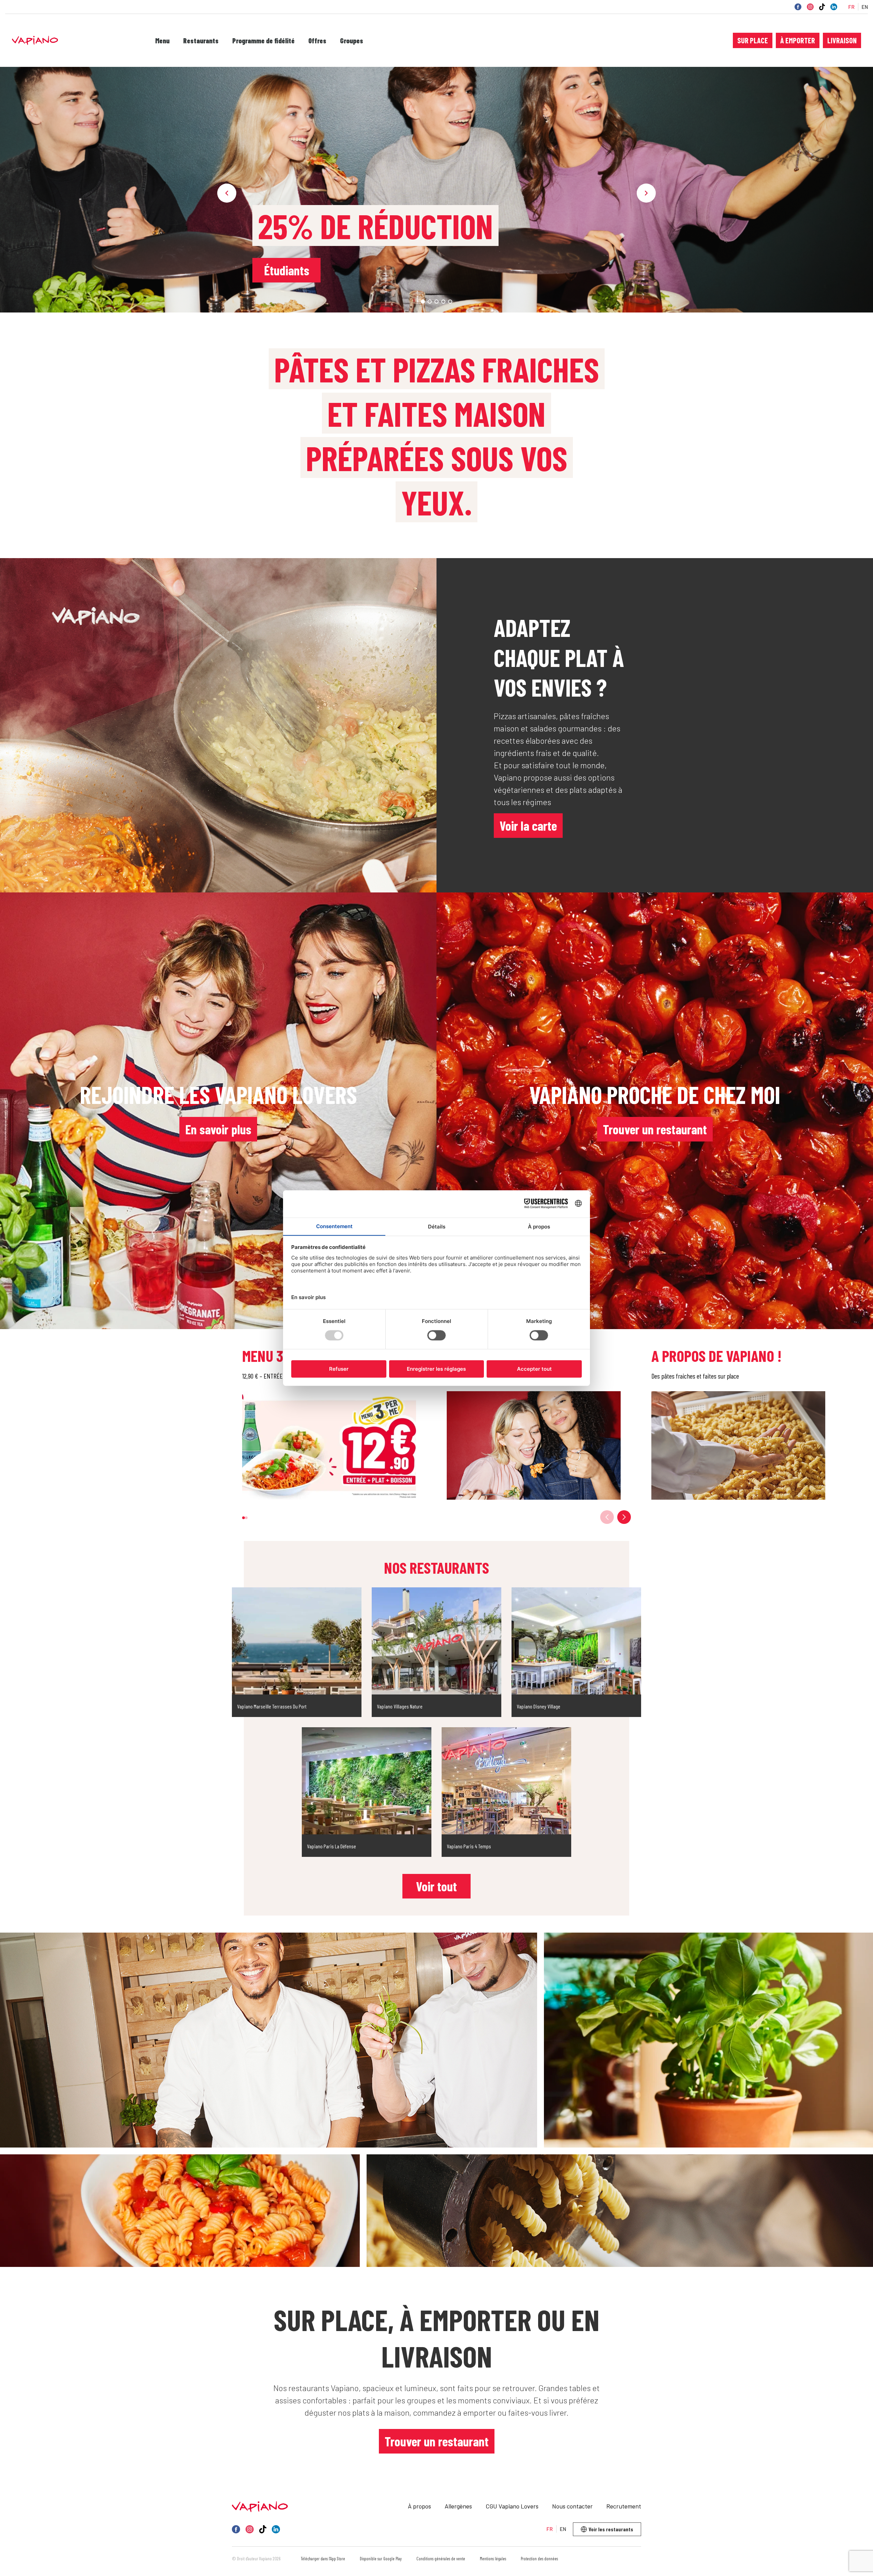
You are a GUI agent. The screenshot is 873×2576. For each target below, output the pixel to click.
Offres (317, 41)
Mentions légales (493, 2559)
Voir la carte (528, 826)
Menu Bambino (292, 270)
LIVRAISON (842, 40)
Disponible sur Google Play (381, 2559)
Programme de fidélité (263, 41)
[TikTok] (822, 7)
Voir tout (436, 1886)
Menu (162, 41)
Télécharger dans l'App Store (323, 2559)
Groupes (352, 41)
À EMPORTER (798, 40)
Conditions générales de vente (441, 2559)
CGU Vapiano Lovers (512, 2506)
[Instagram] (810, 7)
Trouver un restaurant (655, 1129)
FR (851, 7)
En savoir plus (218, 1129)
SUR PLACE (753, 40)
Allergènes (458, 2506)
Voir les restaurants (611, 2529)
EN (865, 7)
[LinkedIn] (834, 7)
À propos (419, 2506)
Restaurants (201, 41)
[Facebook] (798, 7)
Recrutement (624, 2506)
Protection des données (539, 2559)
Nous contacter (572, 2506)
